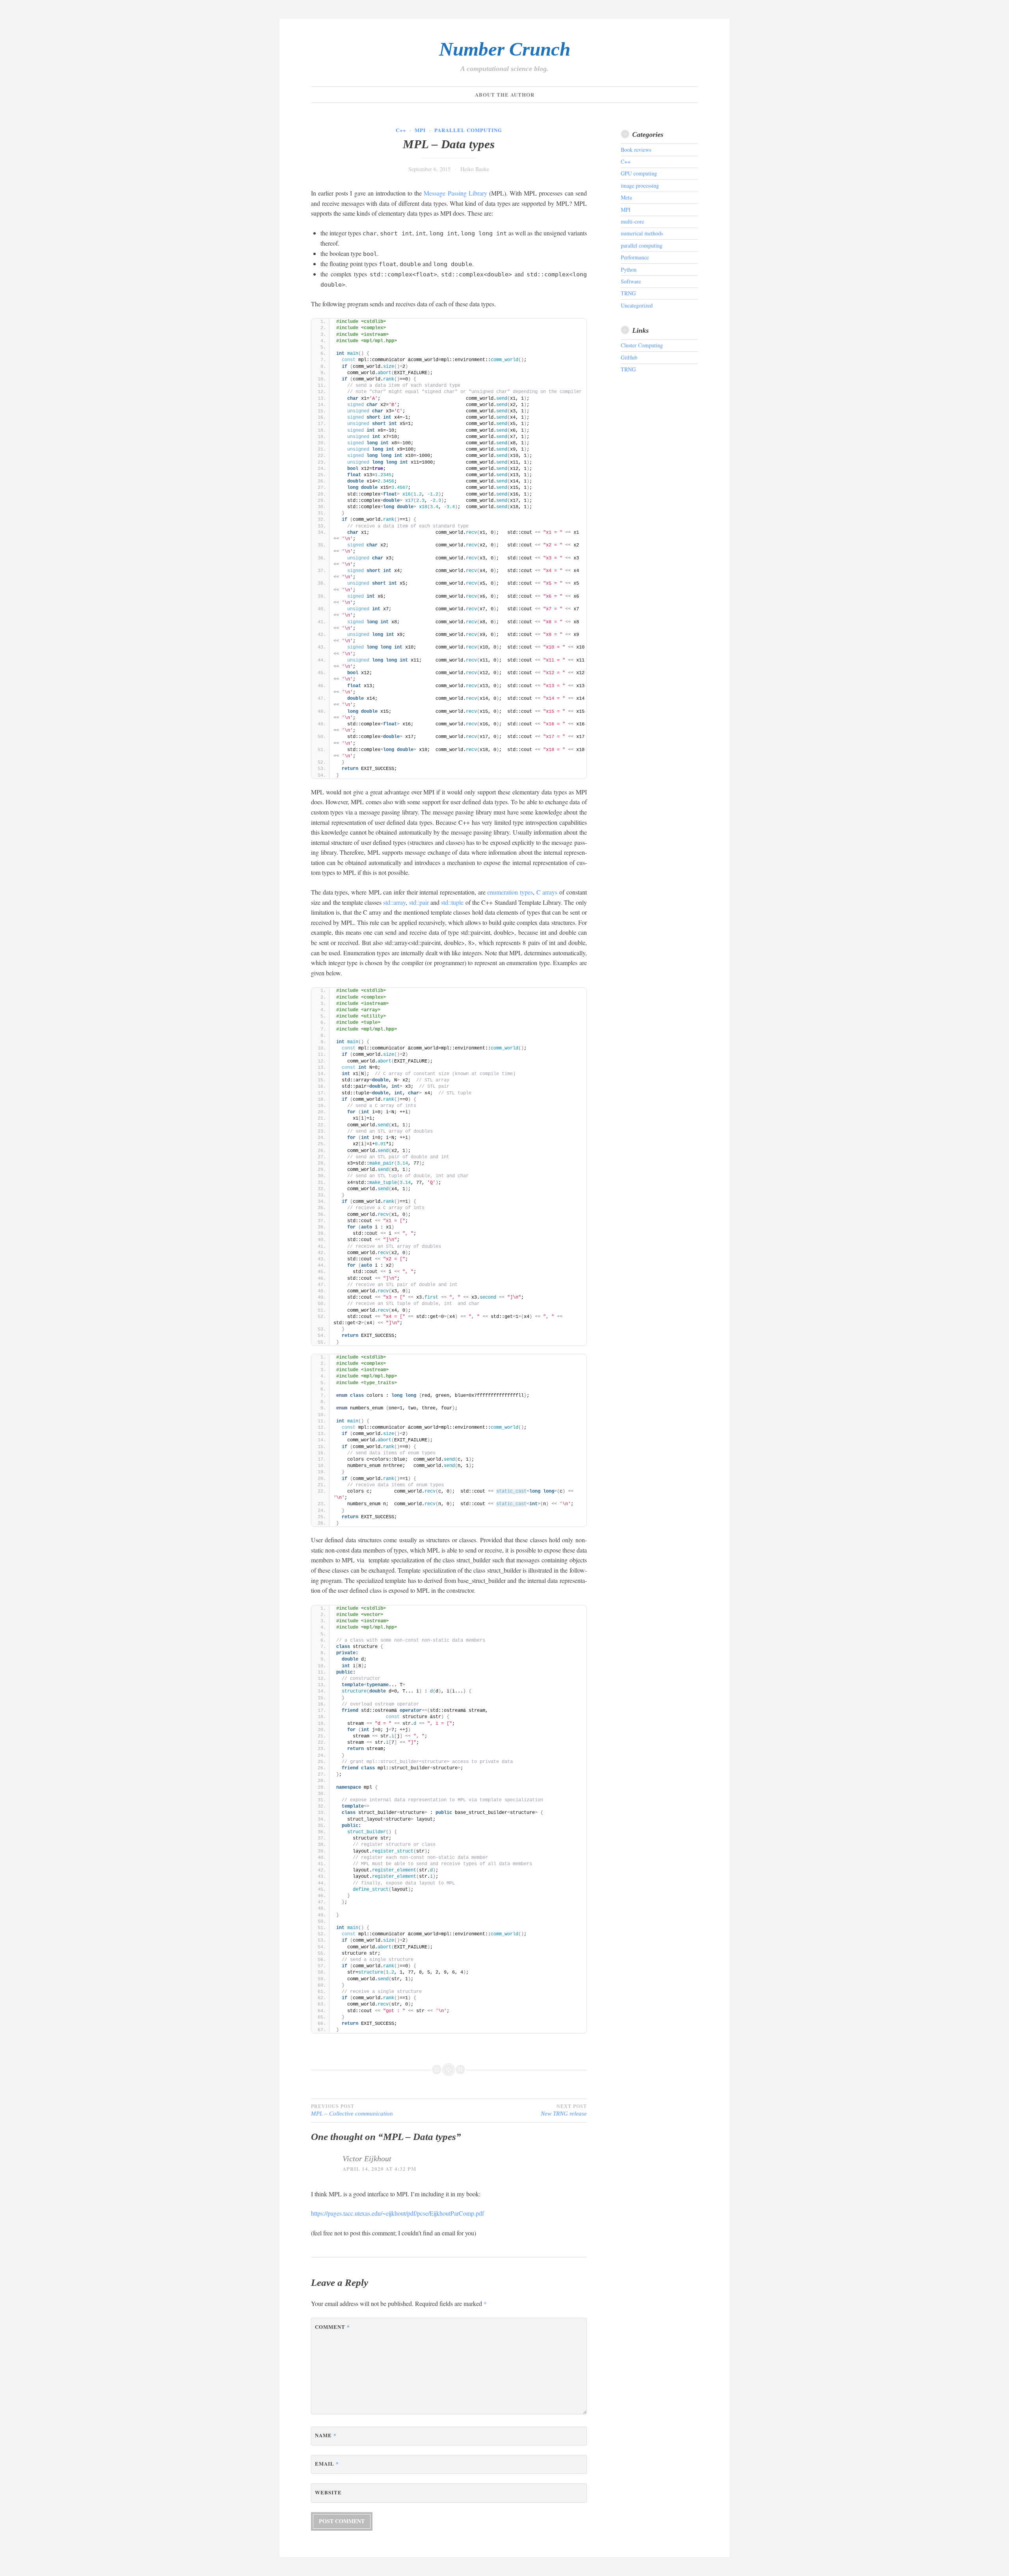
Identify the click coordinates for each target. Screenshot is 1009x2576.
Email (327, 2463)
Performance (635, 257)
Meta (626, 197)
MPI (420, 130)
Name (326, 2435)
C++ (401, 130)
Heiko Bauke (475, 169)
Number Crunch (505, 49)
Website (328, 2492)
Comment (332, 2327)
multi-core (632, 221)
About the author (505, 94)
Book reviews (636, 150)
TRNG (628, 293)
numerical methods (642, 233)
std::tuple (452, 902)
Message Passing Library (455, 193)
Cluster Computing (642, 345)
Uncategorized (637, 305)
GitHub (629, 357)
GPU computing (639, 173)
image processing (640, 185)
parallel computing (468, 130)
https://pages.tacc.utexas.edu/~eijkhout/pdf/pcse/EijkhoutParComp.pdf (397, 2213)
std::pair (419, 902)
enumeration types (510, 892)
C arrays (547, 892)
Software (631, 281)
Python (629, 269)
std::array (394, 902)
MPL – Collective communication (352, 2110)
